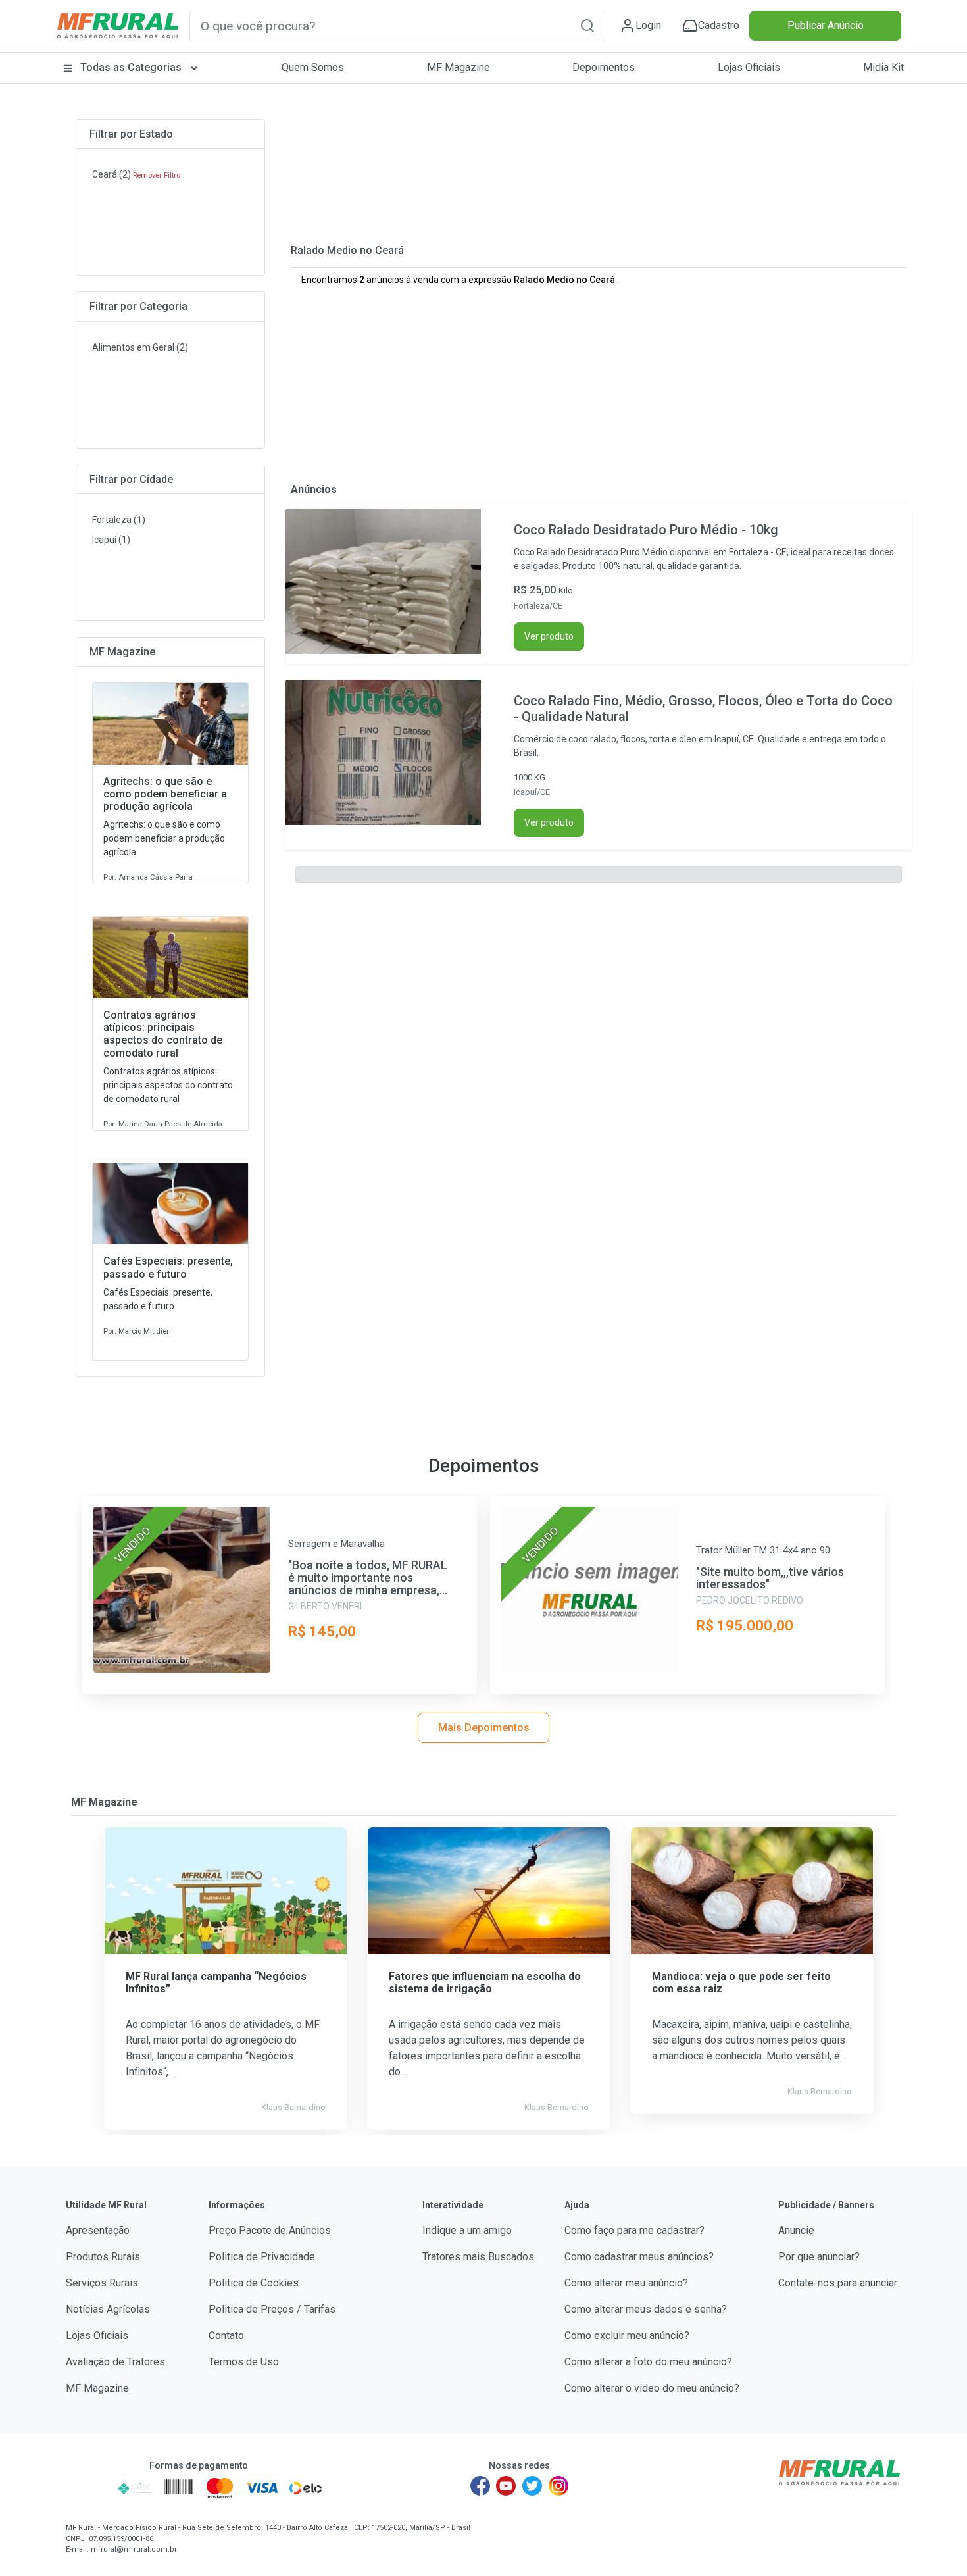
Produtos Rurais (103, 2257)
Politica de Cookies (254, 2283)
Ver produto (549, 636)
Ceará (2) (112, 174)
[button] (587, 25)
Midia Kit (883, 67)
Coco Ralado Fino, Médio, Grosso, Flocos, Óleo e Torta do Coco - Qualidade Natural (703, 709)
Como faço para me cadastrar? (634, 2230)
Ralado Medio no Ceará (347, 250)
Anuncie (796, 2230)
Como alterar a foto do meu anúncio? (648, 2362)
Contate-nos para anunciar (838, 2283)
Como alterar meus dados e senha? (646, 2309)
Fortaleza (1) (119, 520)
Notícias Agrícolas (108, 2309)
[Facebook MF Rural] (480, 2486)
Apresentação (98, 2230)
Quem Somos (313, 67)
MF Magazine (459, 67)
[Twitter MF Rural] (532, 2486)
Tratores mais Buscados (478, 2257)
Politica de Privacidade (262, 2257)
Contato (226, 2336)
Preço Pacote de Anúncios (270, 2230)
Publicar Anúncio (826, 25)
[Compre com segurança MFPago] (88, 2488)
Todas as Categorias (131, 67)
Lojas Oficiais (749, 67)
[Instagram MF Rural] (558, 2486)
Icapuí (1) (111, 540)
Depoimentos (604, 67)
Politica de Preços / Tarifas (272, 2309)
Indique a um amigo (467, 2230)
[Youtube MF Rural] (507, 2486)
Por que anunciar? (819, 2257)
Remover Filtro (157, 175)
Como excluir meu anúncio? (627, 2336)
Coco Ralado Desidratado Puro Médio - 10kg (646, 530)
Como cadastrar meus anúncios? (639, 2257)
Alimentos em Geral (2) (140, 347)
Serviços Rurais (102, 2283)
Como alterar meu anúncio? (626, 2283)
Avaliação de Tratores (115, 2362)
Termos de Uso (244, 2362)
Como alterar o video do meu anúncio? (652, 2388)
